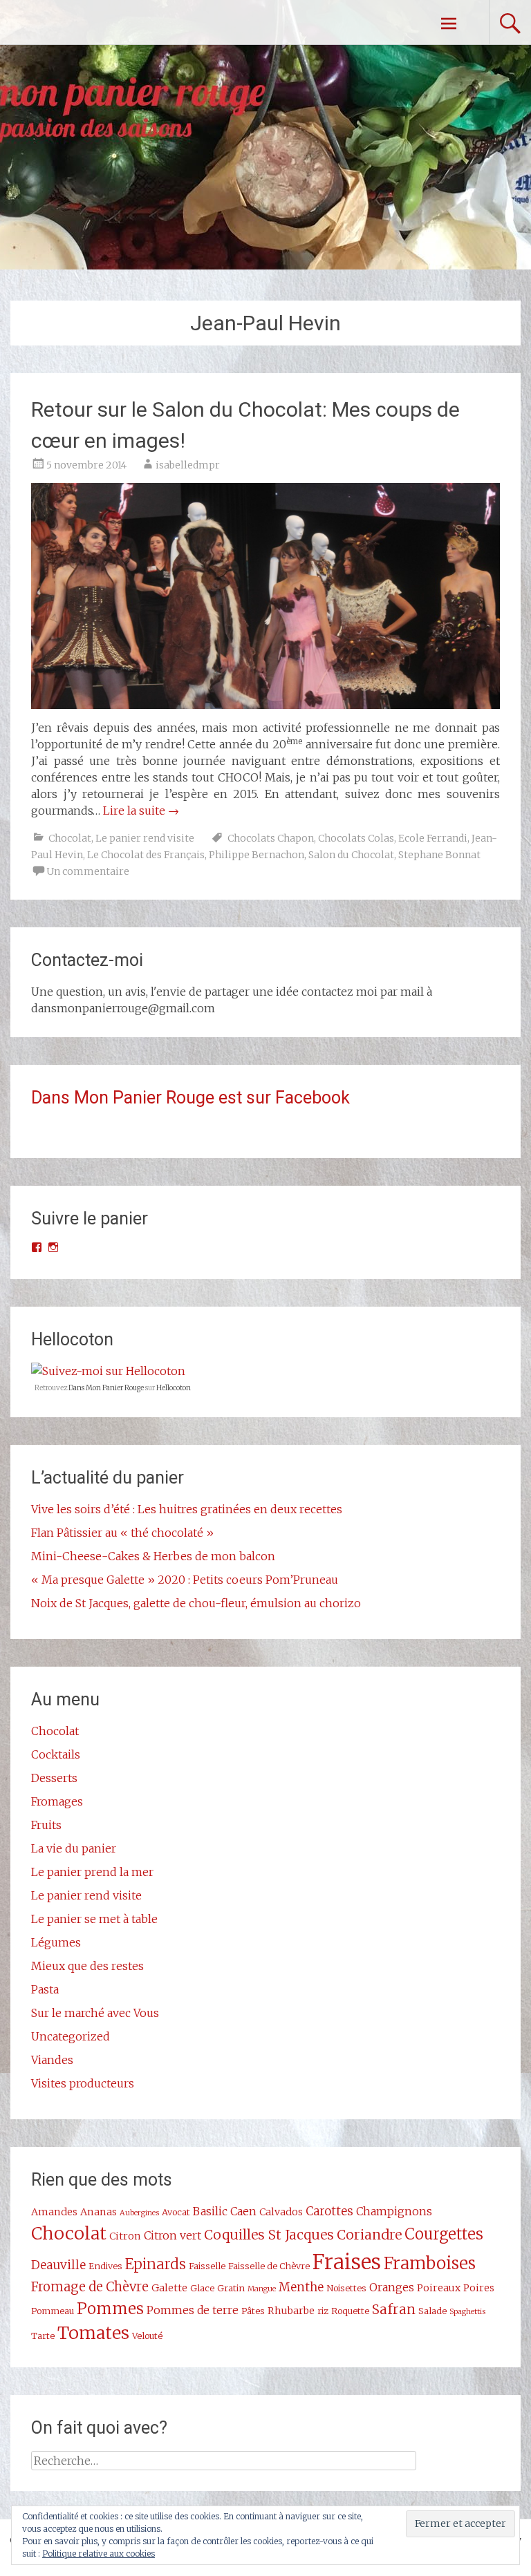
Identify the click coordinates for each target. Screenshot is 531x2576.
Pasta (45, 1989)
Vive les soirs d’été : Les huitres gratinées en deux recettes (187, 1509)
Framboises (430, 2263)
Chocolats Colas (356, 838)
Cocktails (56, 1754)
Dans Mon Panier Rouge (106, 1388)
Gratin (231, 2288)
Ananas (99, 2212)
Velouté (147, 2336)
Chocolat (70, 838)
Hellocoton (174, 1388)
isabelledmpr (188, 465)
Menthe (301, 2287)
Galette (169, 2288)
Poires (479, 2288)
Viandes (52, 2060)
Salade (432, 2311)
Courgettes (444, 2234)
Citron (125, 2236)
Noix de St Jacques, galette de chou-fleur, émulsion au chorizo (196, 1603)
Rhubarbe (291, 2311)
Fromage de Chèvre (90, 2287)
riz (323, 2311)
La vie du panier (74, 1848)
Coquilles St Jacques (269, 2235)
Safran (394, 2309)
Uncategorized (71, 2036)
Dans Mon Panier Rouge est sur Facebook (190, 1098)
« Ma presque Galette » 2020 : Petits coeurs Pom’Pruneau (185, 1580)
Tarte (43, 2336)
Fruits (46, 1825)
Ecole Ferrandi (433, 838)
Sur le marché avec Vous (95, 2013)
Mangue (262, 2289)
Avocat (176, 2212)
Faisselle (207, 2266)
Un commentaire (88, 871)
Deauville (58, 2265)
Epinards (156, 2264)
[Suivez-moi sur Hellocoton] (108, 1371)
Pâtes (253, 2311)
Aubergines (139, 2213)
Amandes (54, 2212)
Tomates (93, 2333)
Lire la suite (141, 811)
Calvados (281, 2212)
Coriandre (369, 2235)
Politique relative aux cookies (99, 2554)
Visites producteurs (83, 2083)
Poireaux (439, 2288)
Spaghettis (467, 2312)
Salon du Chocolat (351, 855)
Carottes (329, 2211)
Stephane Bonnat (439, 855)
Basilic (210, 2211)
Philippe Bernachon (257, 855)
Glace (202, 2288)
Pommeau (53, 2311)
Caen (243, 2211)
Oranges (392, 2287)
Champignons (394, 2211)
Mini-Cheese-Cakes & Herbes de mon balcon (153, 1556)
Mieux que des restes (87, 1966)
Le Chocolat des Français (146, 855)
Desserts (54, 1778)
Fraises (347, 2262)
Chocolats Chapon (271, 838)
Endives (105, 2266)
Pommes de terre (193, 2310)
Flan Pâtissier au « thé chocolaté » (122, 1533)
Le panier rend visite (145, 838)
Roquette (350, 2311)
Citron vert (173, 2235)
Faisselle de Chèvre (269, 2266)
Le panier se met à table (94, 1919)
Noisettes (346, 2288)
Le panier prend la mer (92, 1872)
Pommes (110, 2309)
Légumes (56, 1942)
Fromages (57, 1801)
